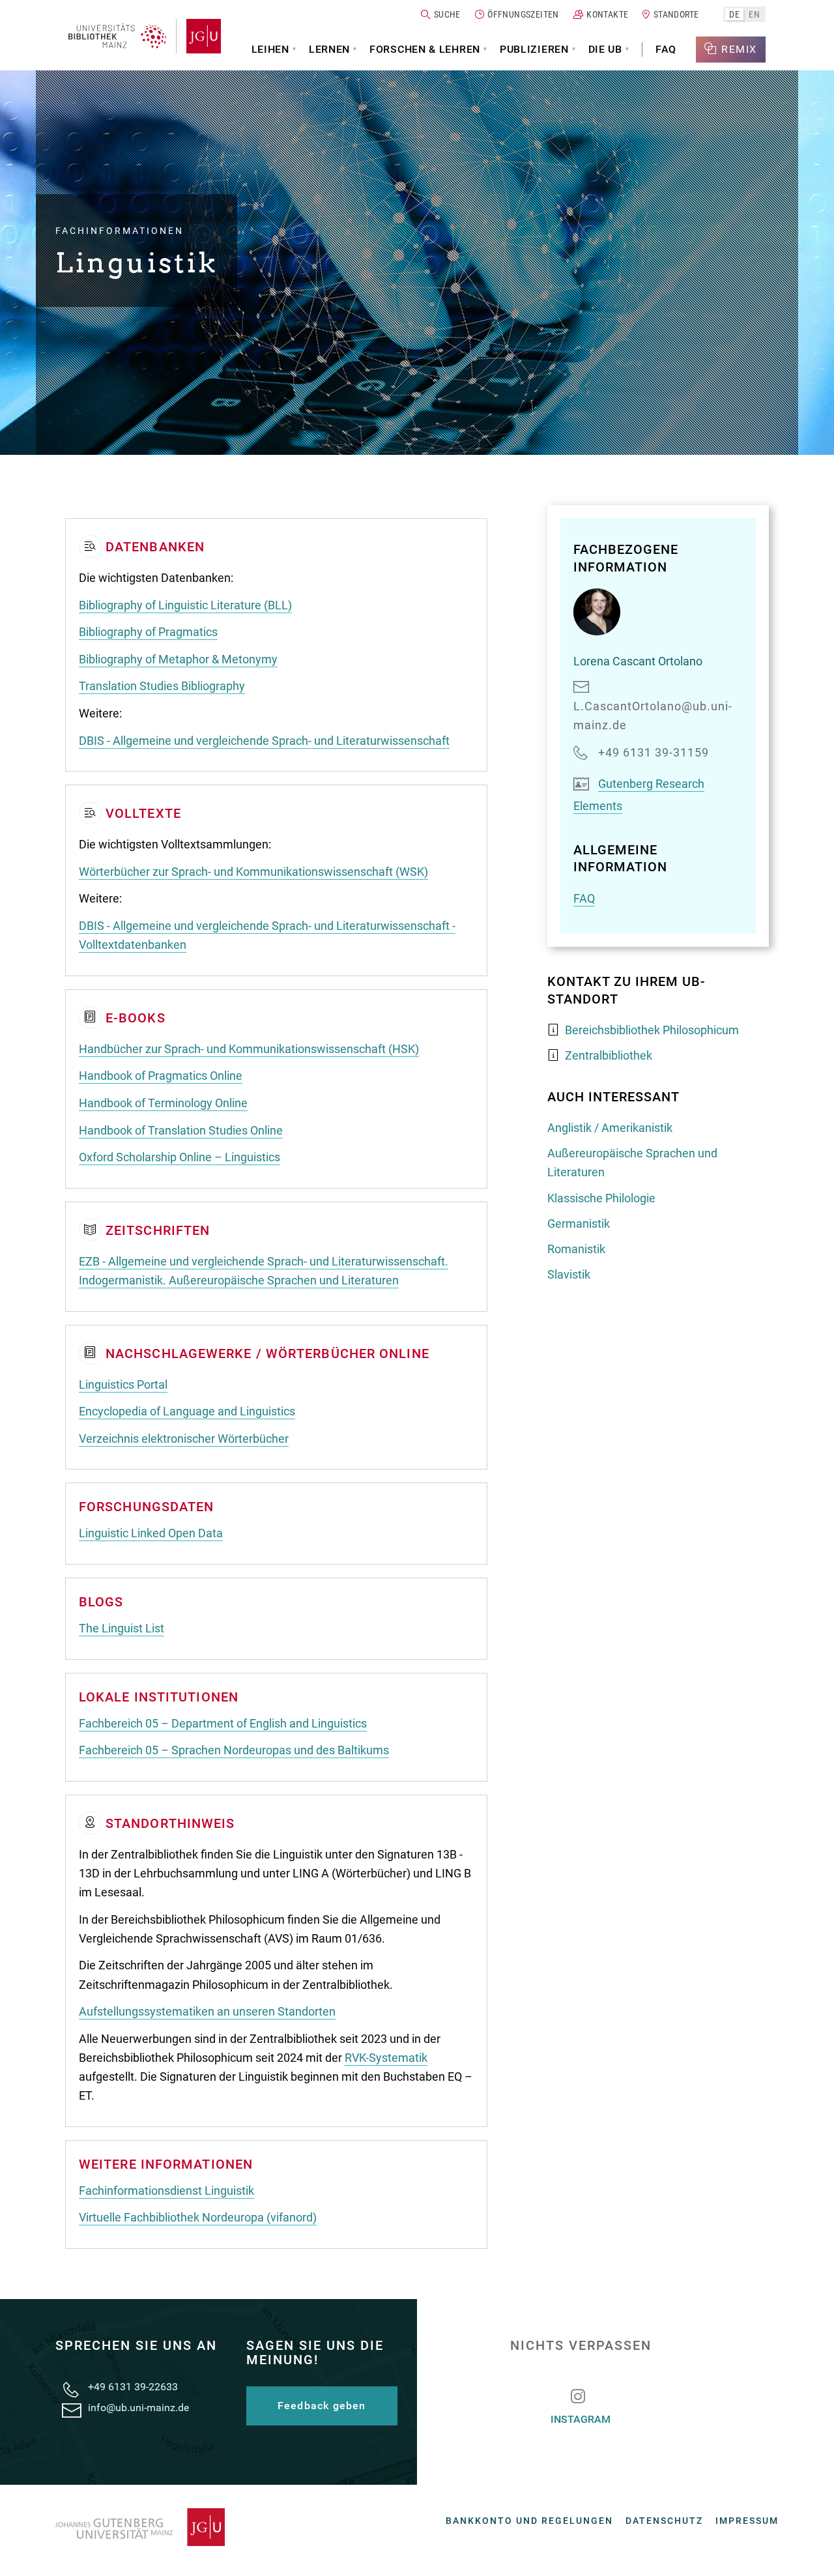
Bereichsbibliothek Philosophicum (652, 1030)
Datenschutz (664, 2521)
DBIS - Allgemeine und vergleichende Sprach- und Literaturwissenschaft (264, 741)
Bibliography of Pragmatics (148, 632)
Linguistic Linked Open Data (151, 1533)
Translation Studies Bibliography (162, 686)
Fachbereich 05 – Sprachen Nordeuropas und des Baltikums (234, 1750)
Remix (739, 49)
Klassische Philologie (601, 1198)
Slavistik (569, 1274)
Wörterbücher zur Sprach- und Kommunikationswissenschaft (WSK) (253, 872)
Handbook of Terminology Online (163, 1103)
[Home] (117, 36)
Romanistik (576, 1249)
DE (734, 14)
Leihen (270, 49)
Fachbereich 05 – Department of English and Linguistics (223, 1723)
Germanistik (579, 1223)
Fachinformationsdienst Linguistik (166, 2191)
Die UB (605, 49)
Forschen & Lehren (425, 49)
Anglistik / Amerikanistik (610, 1128)
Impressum (747, 2521)
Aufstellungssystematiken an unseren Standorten (207, 2011)
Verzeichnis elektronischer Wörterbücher (184, 1439)
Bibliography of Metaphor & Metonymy (178, 659)
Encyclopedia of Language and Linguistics (187, 1411)
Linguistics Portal (123, 1384)
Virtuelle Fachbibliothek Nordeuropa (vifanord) (198, 2217)
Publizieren (534, 49)
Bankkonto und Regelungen (529, 2521)
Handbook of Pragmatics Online (161, 1076)
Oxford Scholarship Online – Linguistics (180, 1157)
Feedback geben (322, 2406)
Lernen (329, 49)
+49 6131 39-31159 (654, 752)
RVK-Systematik (386, 2058)
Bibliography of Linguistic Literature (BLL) (185, 605)
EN (754, 14)
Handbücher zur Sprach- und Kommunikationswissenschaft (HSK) (249, 1049)
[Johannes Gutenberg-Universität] (198, 36)
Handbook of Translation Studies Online (181, 1130)
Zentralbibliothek (609, 1055)
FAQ (666, 49)
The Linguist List (122, 1628)
